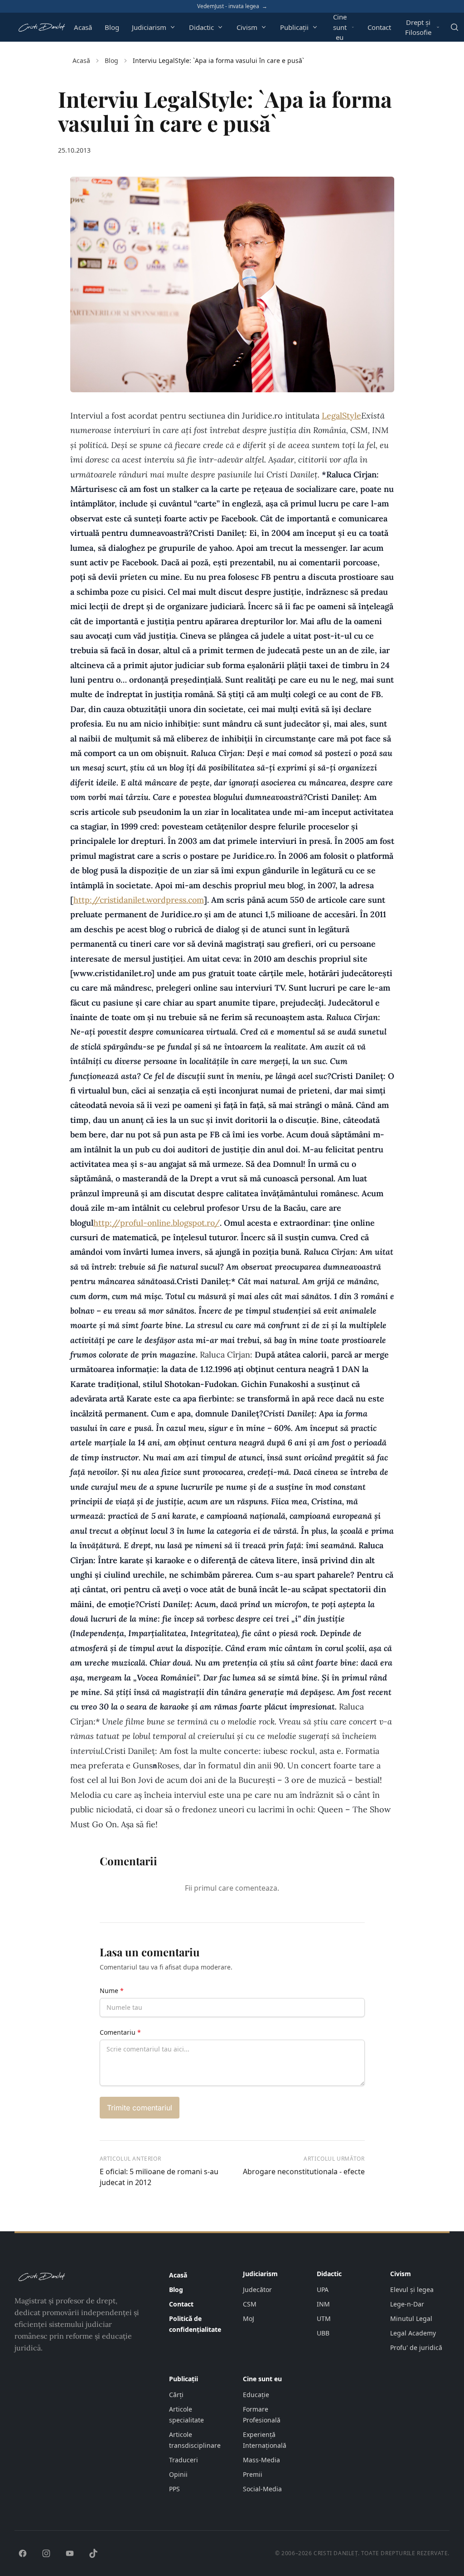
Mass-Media (261, 2460)
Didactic (201, 27)
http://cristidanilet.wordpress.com (139, 900)
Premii (253, 2474)
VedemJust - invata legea (232, 6)
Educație (256, 2395)
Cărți (176, 2395)
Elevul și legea (412, 2290)
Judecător (257, 2290)
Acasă (83, 27)
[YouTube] (70, 2553)
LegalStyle (341, 416)
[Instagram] (46, 2553)
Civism (247, 27)
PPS (174, 2489)
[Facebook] (23, 2553)
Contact (379, 27)
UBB (323, 2333)
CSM (250, 2304)
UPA (323, 2290)
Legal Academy (413, 2333)
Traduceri (184, 2460)
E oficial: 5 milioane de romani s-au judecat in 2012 (159, 2177)
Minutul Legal (411, 2318)
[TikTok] (93, 2553)
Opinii (178, 2474)
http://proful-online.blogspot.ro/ (157, 1223)
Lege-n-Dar (407, 2304)
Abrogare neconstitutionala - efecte (304, 2172)
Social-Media (262, 2489)
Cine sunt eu (340, 27)
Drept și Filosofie (418, 27)
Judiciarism (149, 27)
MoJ (249, 2318)
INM (323, 2304)
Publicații (294, 27)
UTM (324, 2318)
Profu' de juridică (416, 2347)
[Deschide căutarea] (454, 27)
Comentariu (120, 2032)
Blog (112, 27)
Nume (112, 1991)
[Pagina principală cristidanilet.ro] (41, 27)
